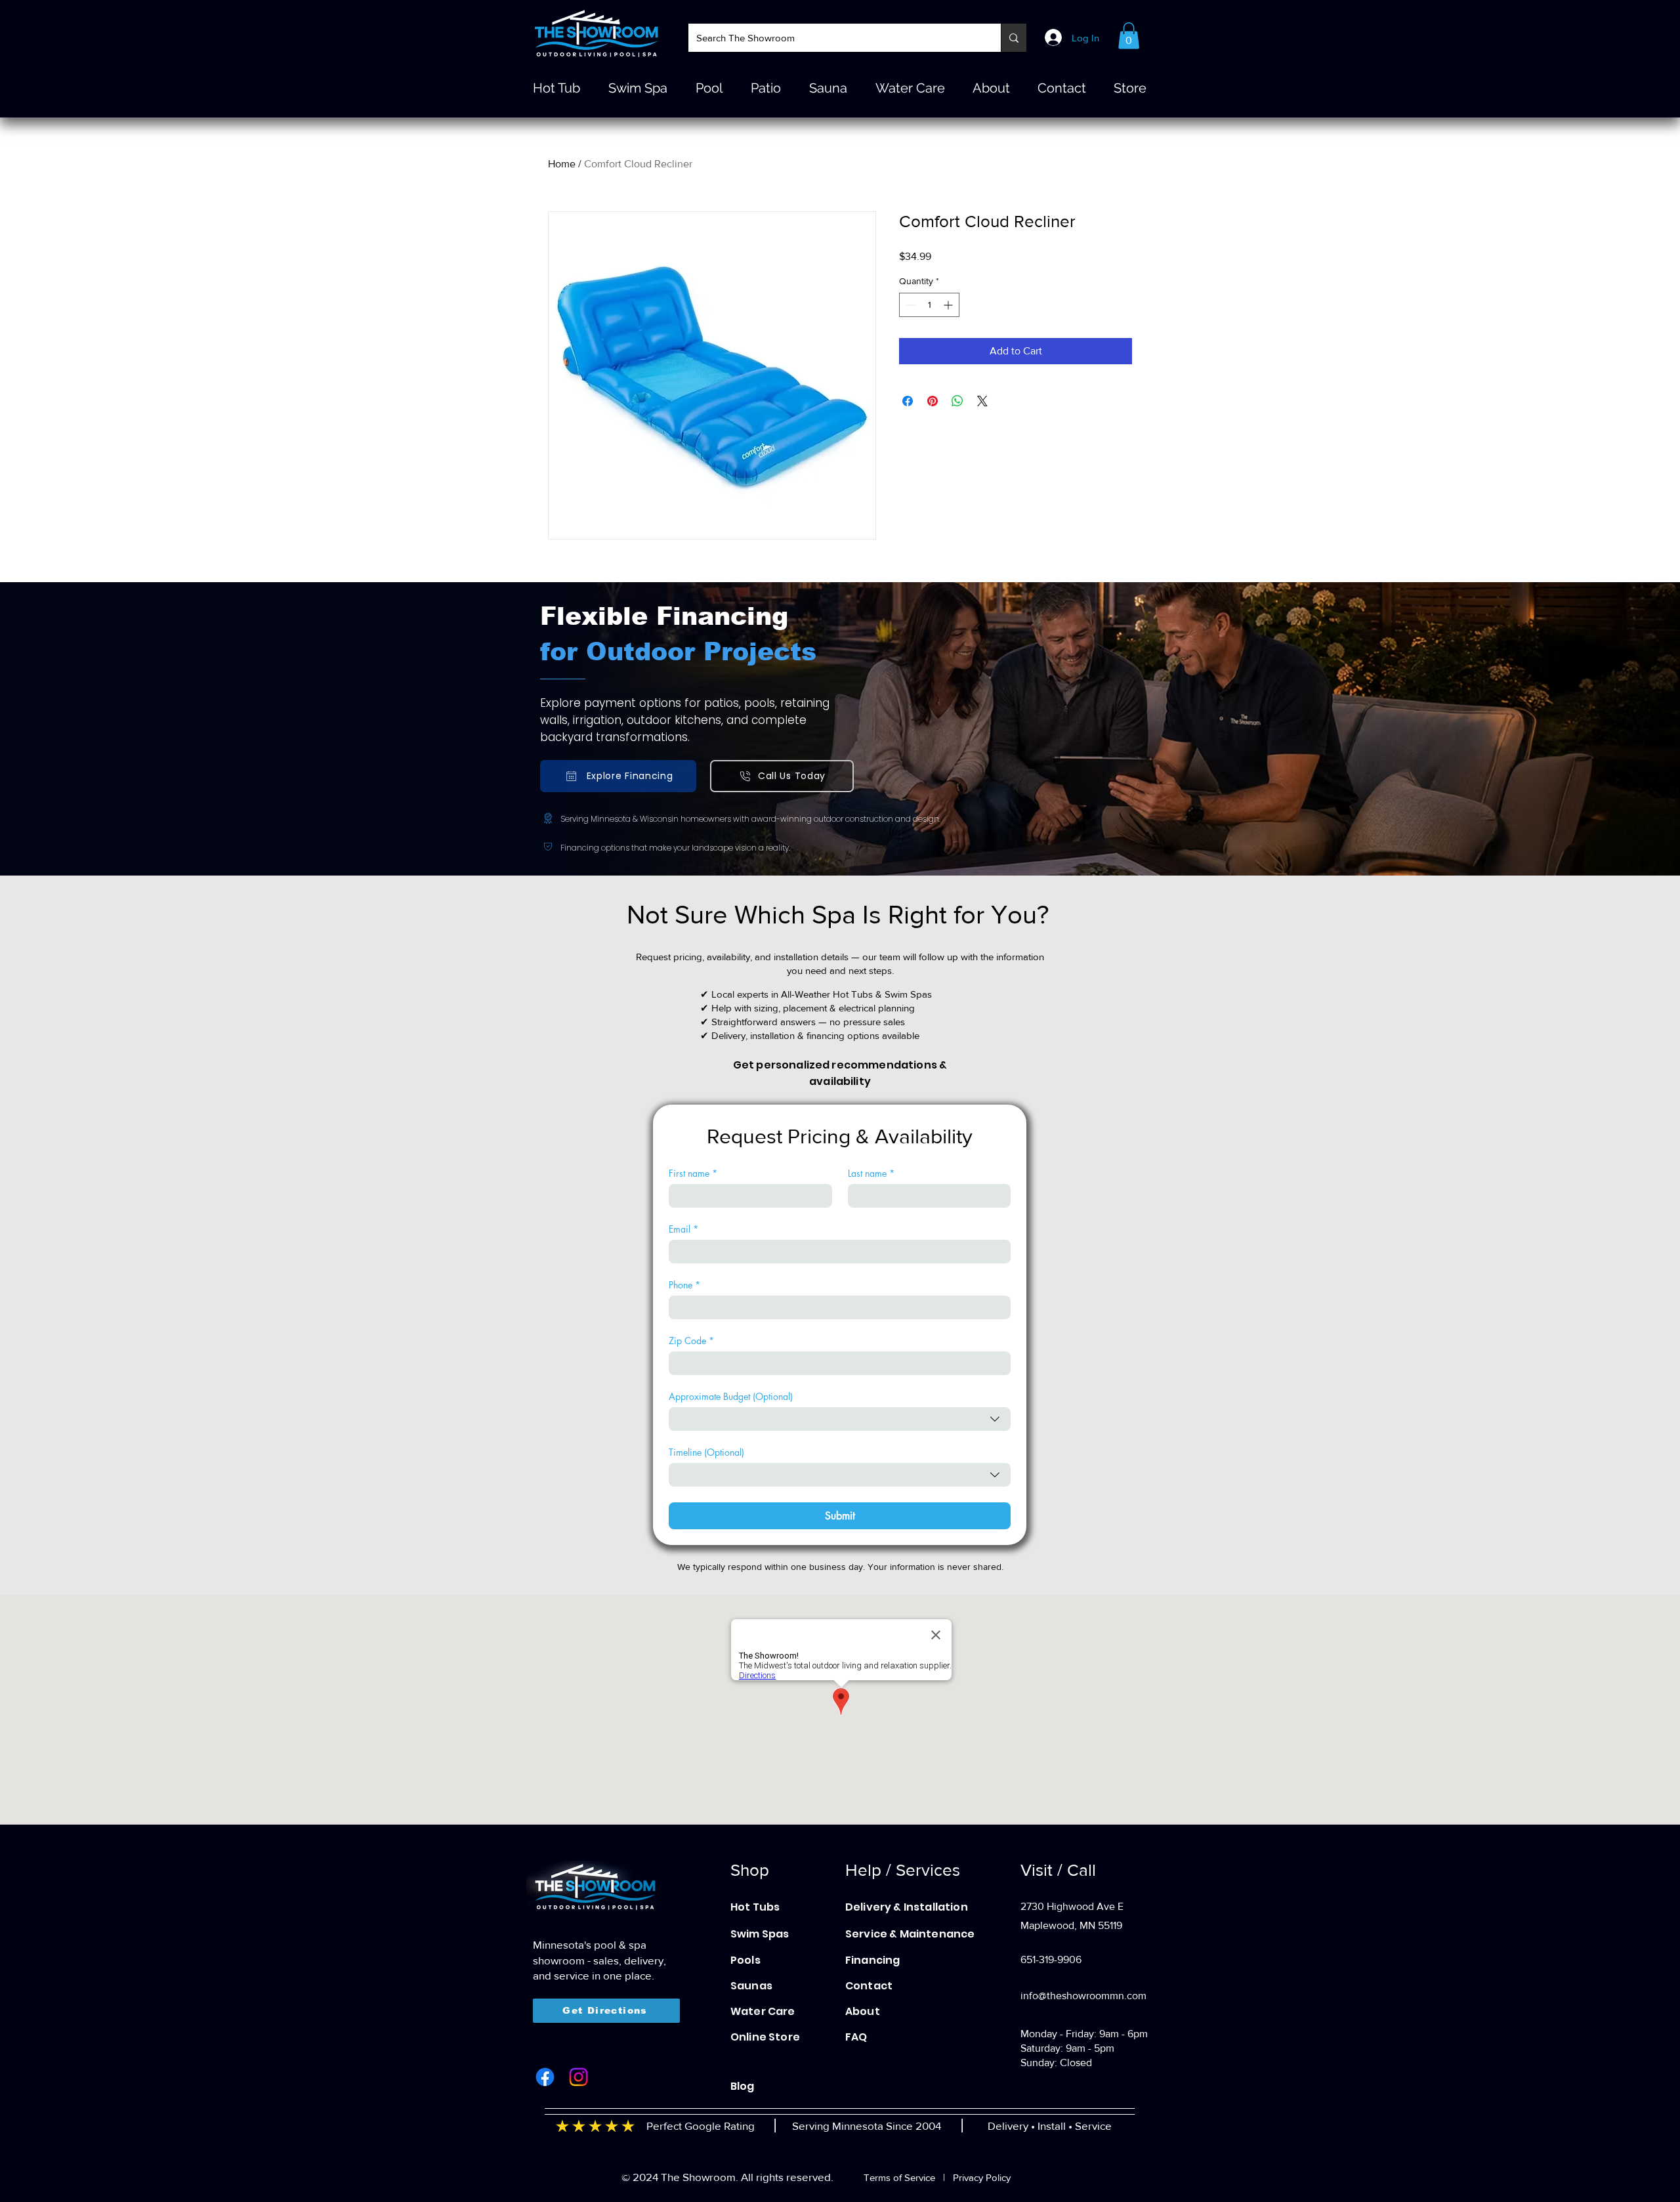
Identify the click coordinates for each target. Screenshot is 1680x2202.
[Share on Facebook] (908, 401)
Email (683, 1229)
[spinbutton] (929, 305)
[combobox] (840, 1419)
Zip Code (691, 1341)
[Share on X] (982, 401)
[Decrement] (909, 305)
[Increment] (949, 305)
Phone (684, 1285)
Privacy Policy (982, 2177)
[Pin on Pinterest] (933, 401)
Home (562, 164)
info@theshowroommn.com (1083, 1996)
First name (693, 1173)
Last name (871, 1173)
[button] (1129, 36)
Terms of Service (899, 2177)
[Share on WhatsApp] (957, 401)
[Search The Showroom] (1014, 38)
